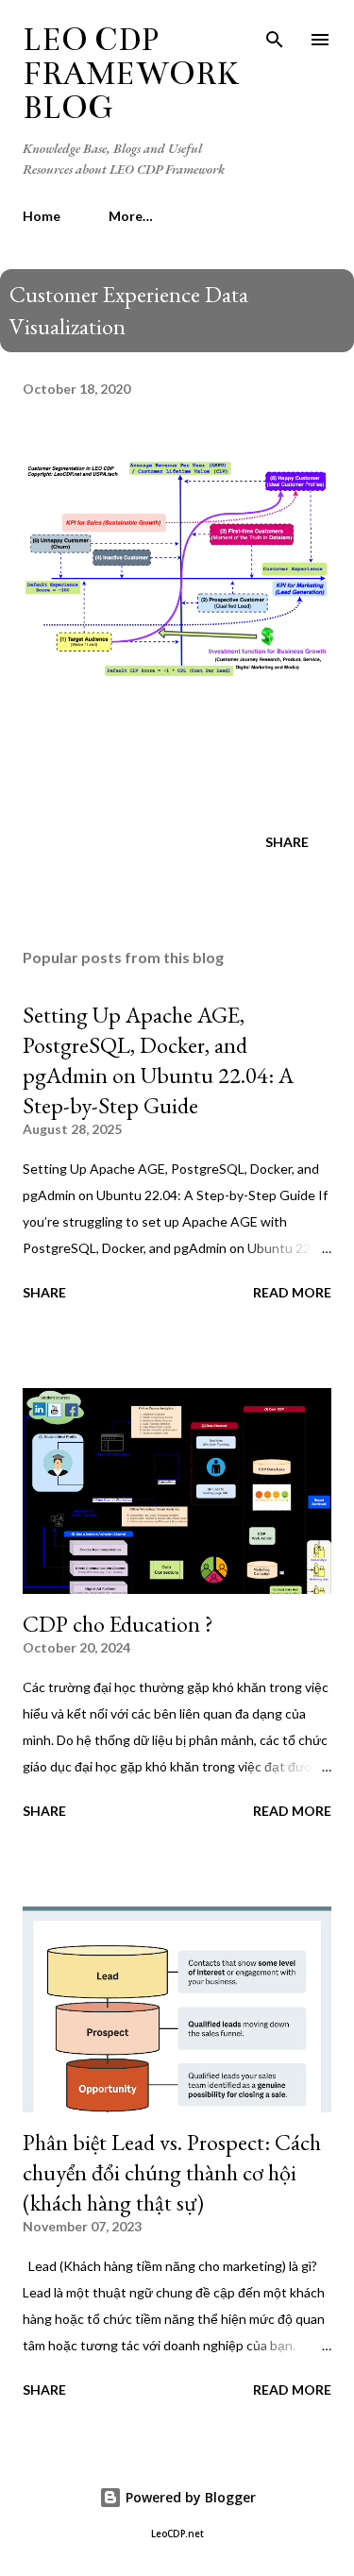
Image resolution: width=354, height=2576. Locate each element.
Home (42, 216)
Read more (292, 1292)
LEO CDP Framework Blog (131, 74)
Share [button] (287, 842)
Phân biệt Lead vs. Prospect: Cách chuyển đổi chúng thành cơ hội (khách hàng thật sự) (172, 2172)
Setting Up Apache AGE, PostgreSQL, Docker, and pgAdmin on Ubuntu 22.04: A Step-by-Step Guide (158, 1060)
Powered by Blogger (189, 2497)
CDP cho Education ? (118, 1624)
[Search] (275, 34)
